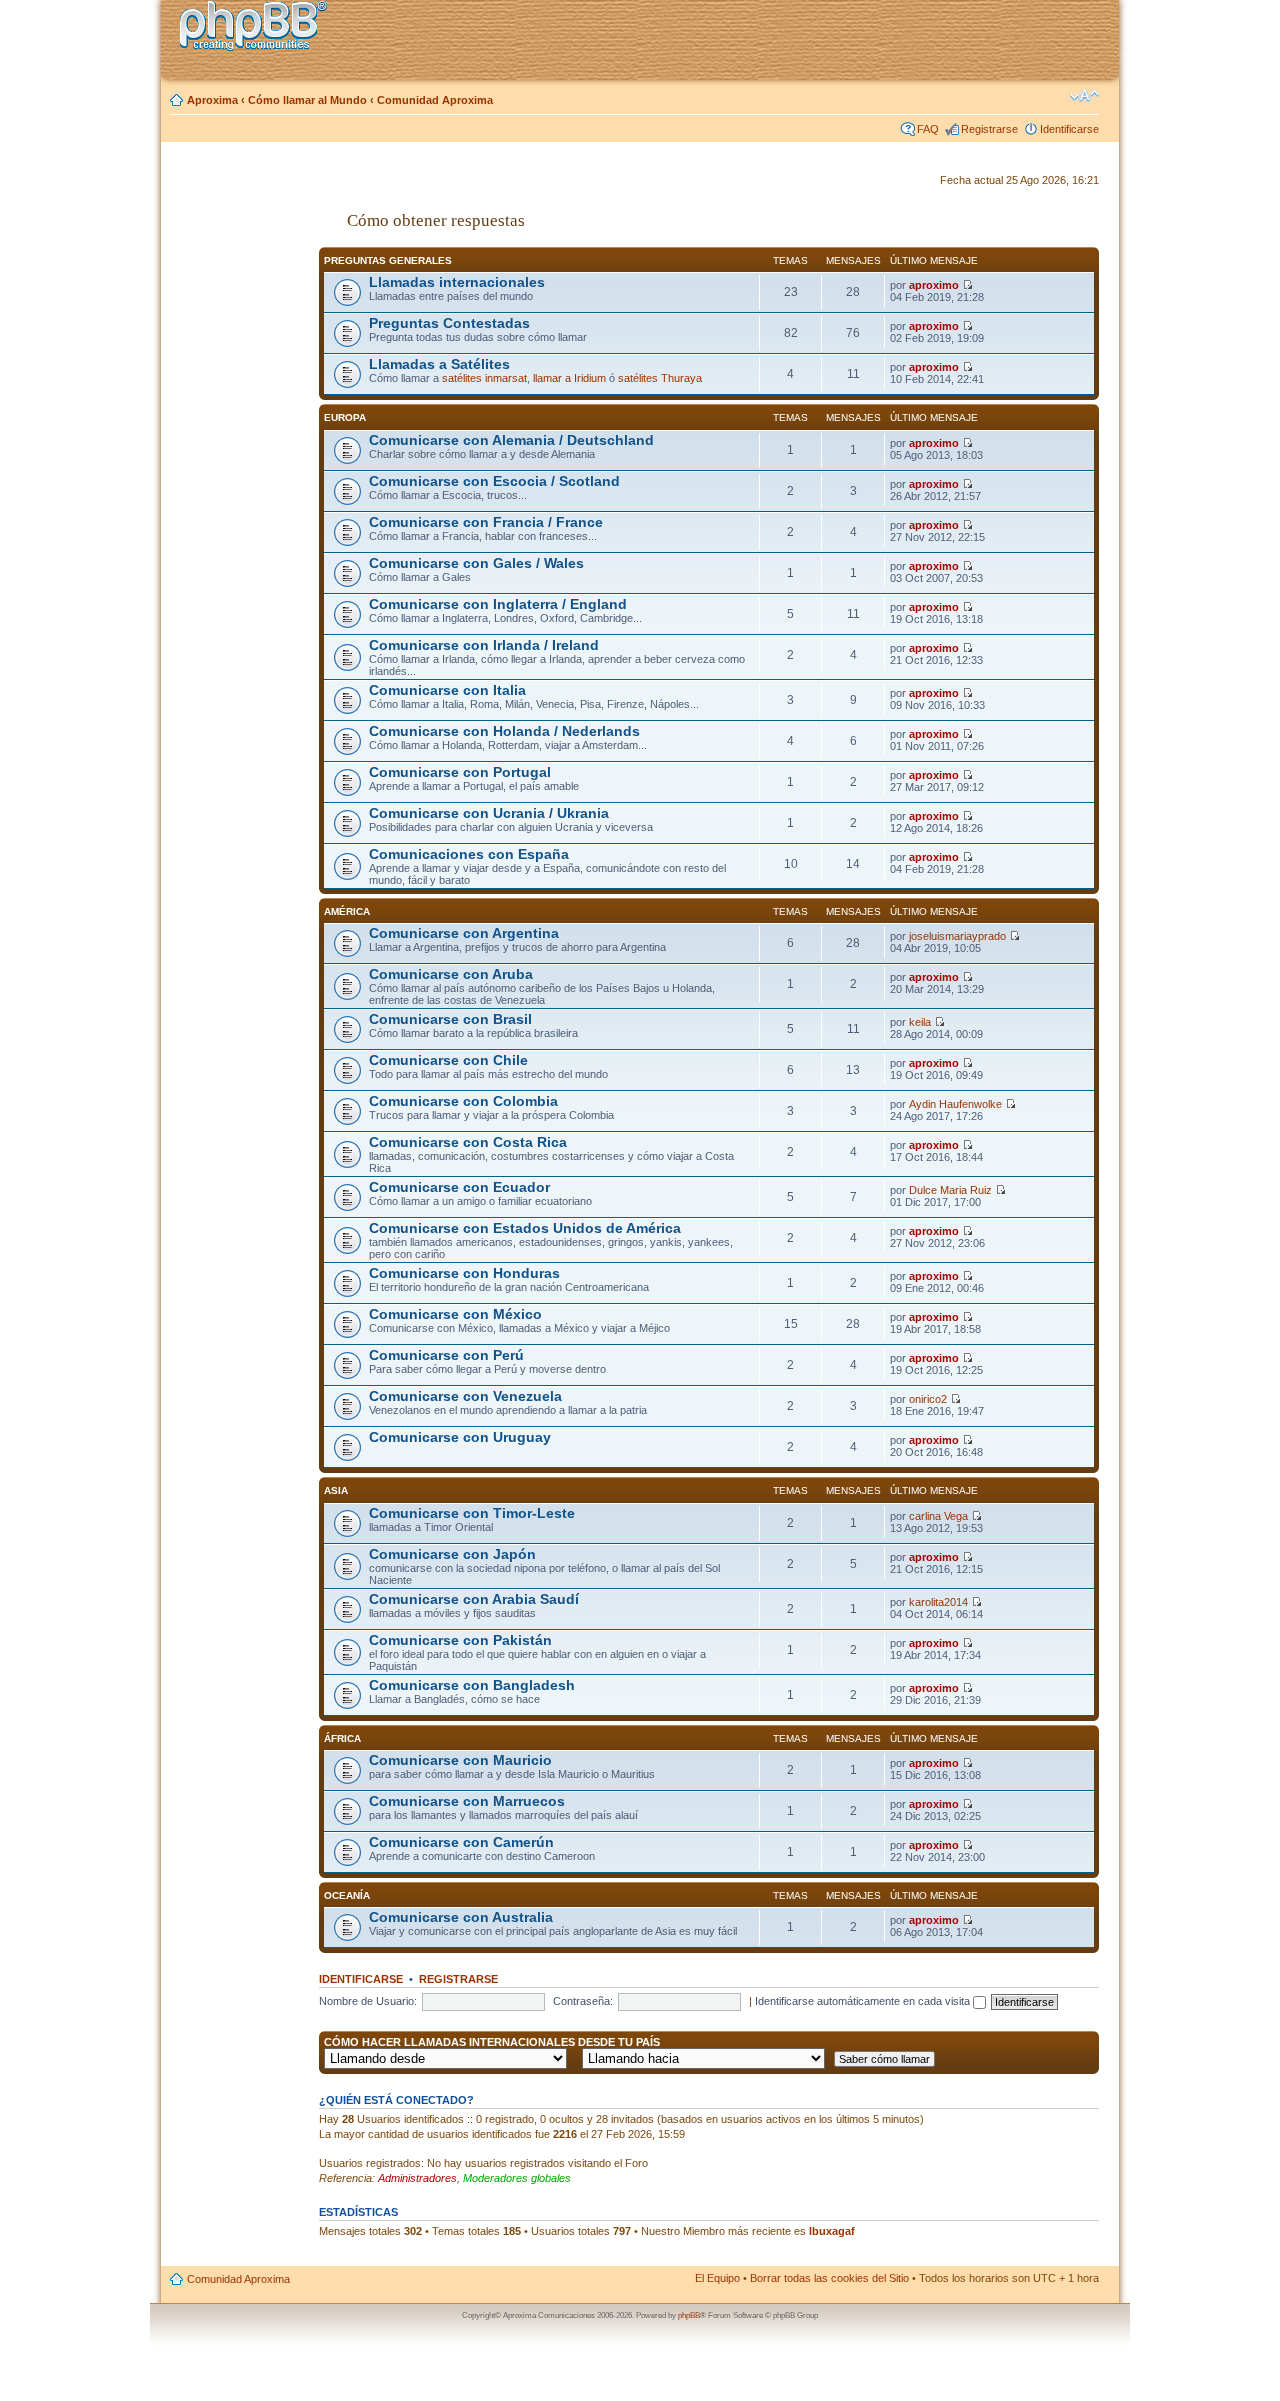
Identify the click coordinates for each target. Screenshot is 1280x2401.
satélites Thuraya (660, 378)
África (342, 1738)
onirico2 (928, 1399)
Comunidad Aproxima (435, 100)
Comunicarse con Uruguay (460, 1437)
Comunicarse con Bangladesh (472, 1685)
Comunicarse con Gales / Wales (476, 563)
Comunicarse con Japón (452, 1554)
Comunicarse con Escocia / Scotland (494, 481)
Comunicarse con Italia (447, 690)
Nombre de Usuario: (368, 2001)
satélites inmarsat (484, 378)
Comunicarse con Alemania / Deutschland (511, 440)
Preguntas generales (388, 260)
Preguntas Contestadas (449, 323)
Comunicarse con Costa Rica (468, 1142)
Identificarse (1069, 129)
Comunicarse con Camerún (461, 1842)
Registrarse (989, 129)
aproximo (934, 285)
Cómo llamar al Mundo (307, 100)
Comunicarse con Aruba (451, 974)
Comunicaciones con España (469, 854)
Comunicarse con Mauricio (460, 1760)
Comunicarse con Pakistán (460, 1640)
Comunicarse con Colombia (463, 1101)
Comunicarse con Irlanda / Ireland (484, 645)
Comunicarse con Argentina (464, 933)
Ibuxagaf (832, 2231)
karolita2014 (938, 1602)
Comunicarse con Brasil (450, 1019)
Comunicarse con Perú (446, 1355)
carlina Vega (938, 1516)
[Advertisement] (241, 473)
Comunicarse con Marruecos (467, 1801)
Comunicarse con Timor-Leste (472, 1513)
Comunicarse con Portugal (460, 772)
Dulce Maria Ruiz (950, 1190)
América (347, 911)
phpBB (689, 2315)
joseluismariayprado (957, 936)
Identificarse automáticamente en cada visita (864, 2001)
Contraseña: (583, 2001)
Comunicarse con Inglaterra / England (498, 604)
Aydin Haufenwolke (955, 1104)
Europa (345, 417)
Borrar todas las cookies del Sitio (829, 2278)
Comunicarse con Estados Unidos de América (525, 1228)
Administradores (417, 2178)
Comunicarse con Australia (461, 1917)
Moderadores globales (517, 2178)
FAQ (928, 129)
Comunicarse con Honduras (464, 1273)
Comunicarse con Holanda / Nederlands (504, 731)
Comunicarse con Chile (448, 1060)
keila (920, 1022)
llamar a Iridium (569, 378)
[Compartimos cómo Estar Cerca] (259, 28)
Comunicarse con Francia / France (486, 522)
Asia (336, 1490)
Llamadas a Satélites (439, 364)
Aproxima (212, 100)
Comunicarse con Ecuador (459, 1187)
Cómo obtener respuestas (436, 220)
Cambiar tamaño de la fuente (1084, 96)
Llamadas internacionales (457, 282)
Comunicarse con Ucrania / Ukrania (489, 813)
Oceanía (347, 1895)
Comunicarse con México (455, 1314)
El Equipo (717, 2278)
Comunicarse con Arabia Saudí (474, 1599)
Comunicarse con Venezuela (465, 1396)
